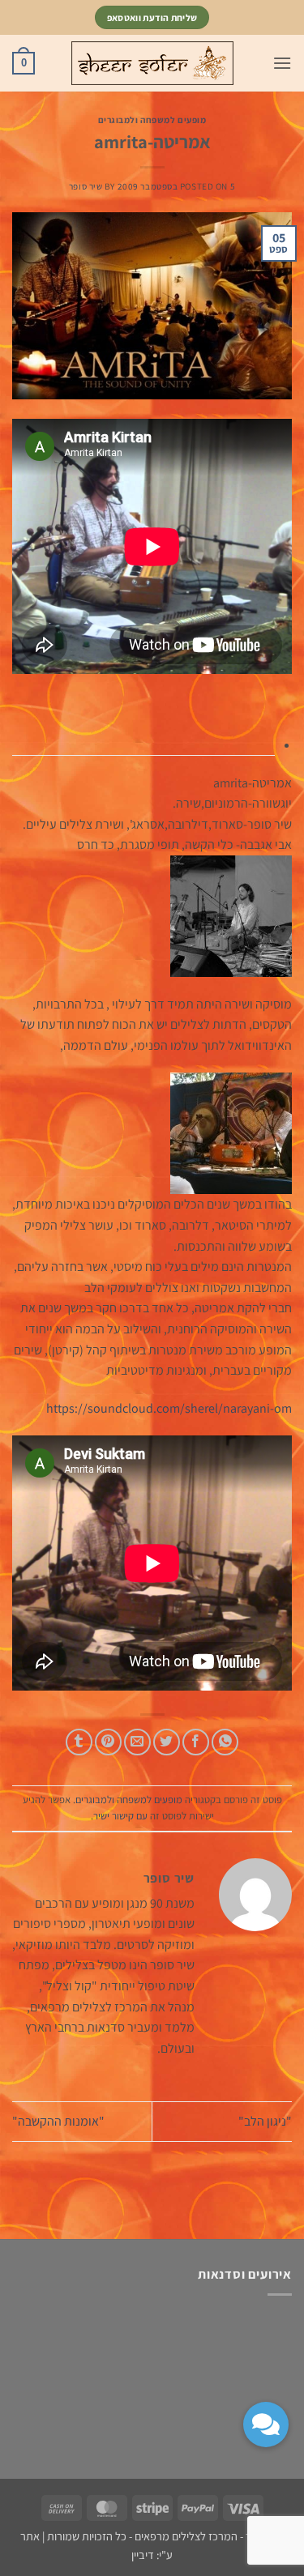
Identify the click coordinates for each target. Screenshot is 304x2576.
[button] (282, 63)
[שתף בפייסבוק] (196, 1742)
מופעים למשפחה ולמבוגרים (152, 120)
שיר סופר (86, 186)
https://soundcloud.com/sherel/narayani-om (169, 1408)
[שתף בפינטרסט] (108, 1742)
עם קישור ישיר (120, 1816)
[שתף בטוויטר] (167, 1742)
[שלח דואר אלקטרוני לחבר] (137, 1742)
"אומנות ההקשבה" (58, 2121)
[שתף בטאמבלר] (79, 1742)
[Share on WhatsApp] (225, 1742)
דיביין (143, 2555)
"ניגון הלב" (265, 2121)
